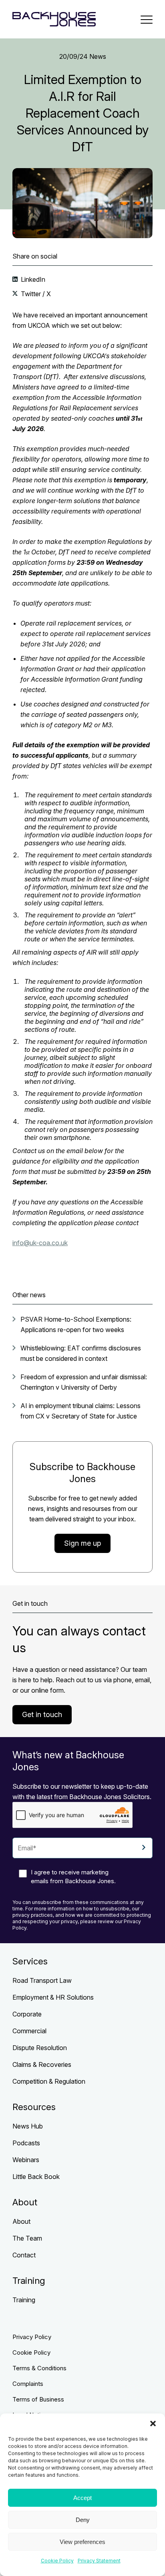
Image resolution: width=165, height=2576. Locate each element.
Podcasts (26, 2143)
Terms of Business (38, 2399)
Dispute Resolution (40, 2048)
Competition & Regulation (49, 2081)
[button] (153, 2424)
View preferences (82, 2542)
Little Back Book (36, 2177)
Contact (24, 2255)
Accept (82, 2498)
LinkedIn (32, 279)
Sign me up (82, 1543)
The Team (27, 2238)
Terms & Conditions (39, 2368)
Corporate (27, 2014)
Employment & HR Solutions (53, 1997)
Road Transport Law (42, 1980)
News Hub (28, 2126)
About (21, 2221)
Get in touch (42, 1714)
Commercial (29, 2031)
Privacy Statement (99, 2561)
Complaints (28, 2384)
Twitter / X (35, 294)
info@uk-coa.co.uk (40, 1243)
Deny (83, 2520)
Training (24, 2300)
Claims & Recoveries (42, 2064)
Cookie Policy (57, 2561)
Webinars (26, 2160)
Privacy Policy (32, 2337)
